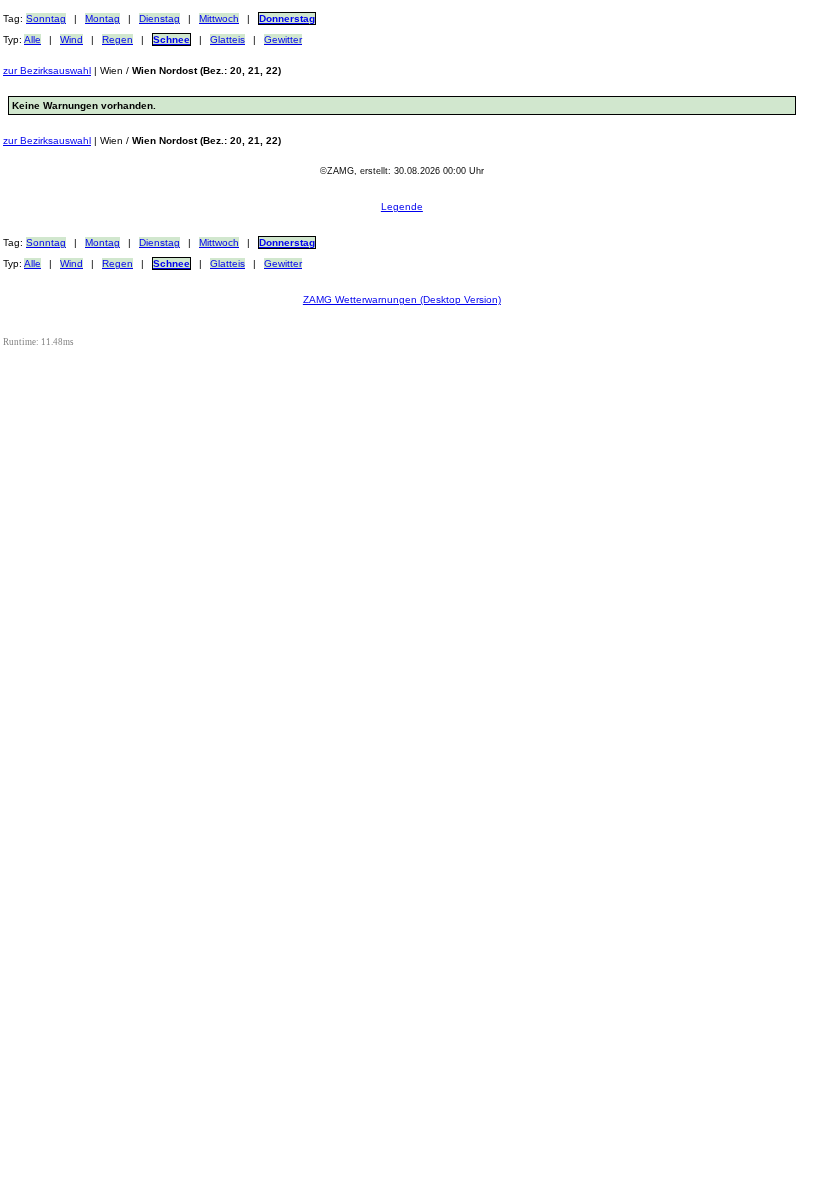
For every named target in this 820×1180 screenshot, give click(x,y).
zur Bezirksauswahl (47, 70)
